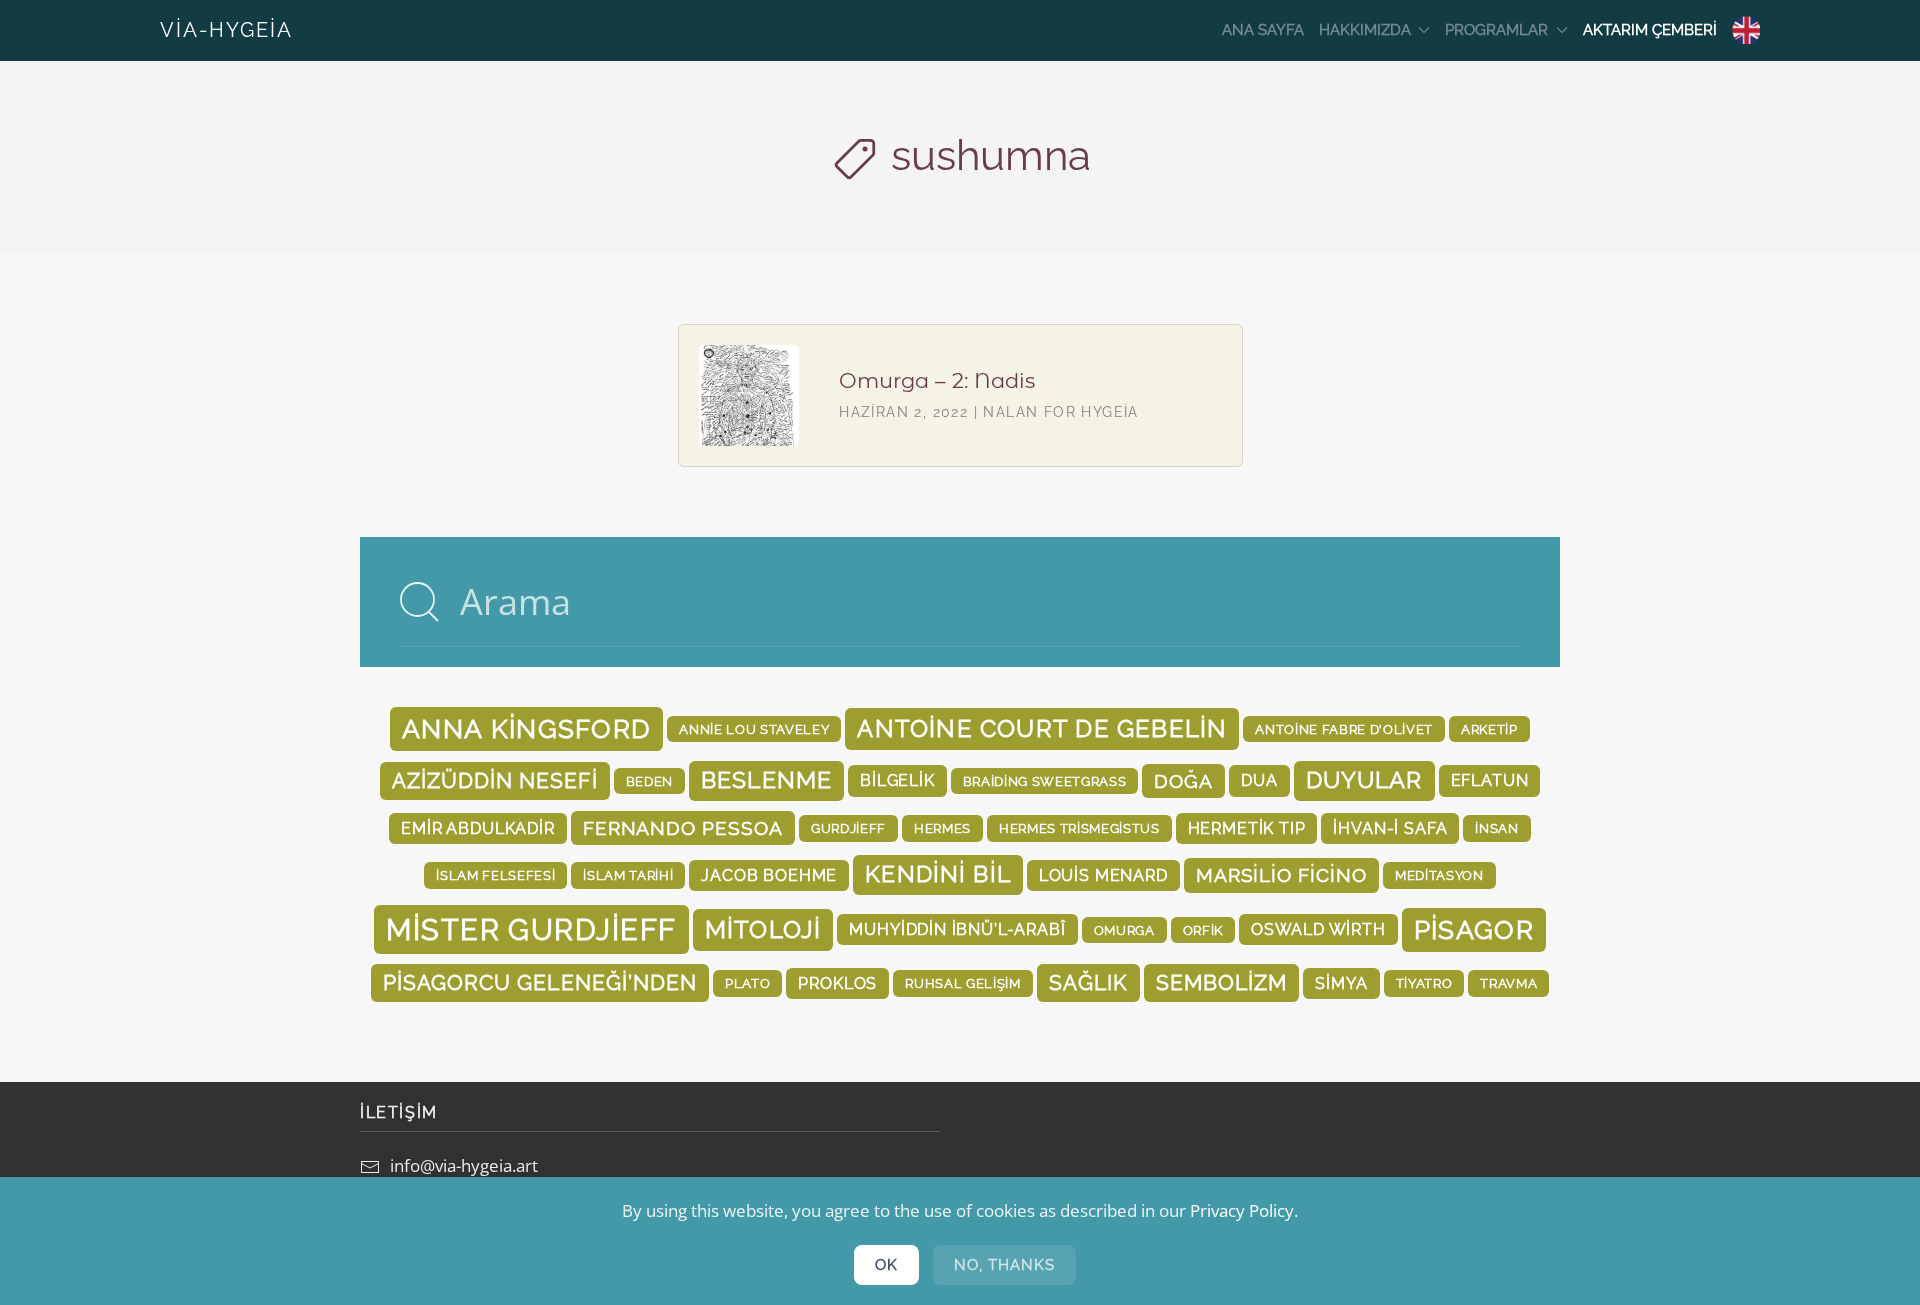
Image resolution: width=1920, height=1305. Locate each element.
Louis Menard (1103, 875)
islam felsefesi (495, 875)
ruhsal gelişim (962, 983)
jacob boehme (769, 875)
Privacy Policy (1242, 1210)
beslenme (766, 780)
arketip (1489, 729)
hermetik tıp (1247, 828)
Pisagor (1474, 930)
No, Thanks (1004, 1265)
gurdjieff (848, 828)
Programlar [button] (1496, 30)
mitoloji (763, 929)
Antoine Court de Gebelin (1042, 728)
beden (649, 781)
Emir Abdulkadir (477, 828)
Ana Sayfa (1263, 30)
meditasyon (1439, 875)
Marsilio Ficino (1281, 875)
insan (1496, 828)
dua (1259, 780)
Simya (1341, 983)
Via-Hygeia (226, 30)
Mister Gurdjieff (531, 929)
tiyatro (1424, 983)
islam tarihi (628, 875)
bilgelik (897, 780)
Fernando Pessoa (683, 828)
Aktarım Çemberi (1650, 30)
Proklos (837, 983)
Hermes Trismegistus (1079, 828)
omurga (1124, 930)
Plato (747, 983)
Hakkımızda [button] (1365, 30)
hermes (942, 828)
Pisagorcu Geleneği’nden (540, 982)
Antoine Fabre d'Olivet (1344, 729)
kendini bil (938, 874)
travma (1508, 983)
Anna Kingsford (526, 729)
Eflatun (1490, 780)
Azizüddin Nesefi (495, 780)
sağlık (1088, 982)
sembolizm (1222, 982)
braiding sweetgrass (1045, 781)
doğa (1183, 781)
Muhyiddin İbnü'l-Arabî (957, 929)
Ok (886, 1265)
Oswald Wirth (1318, 929)
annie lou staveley (754, 729)
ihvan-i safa (1390, 828)
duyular (1364, 780)
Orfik (1203, 930)
